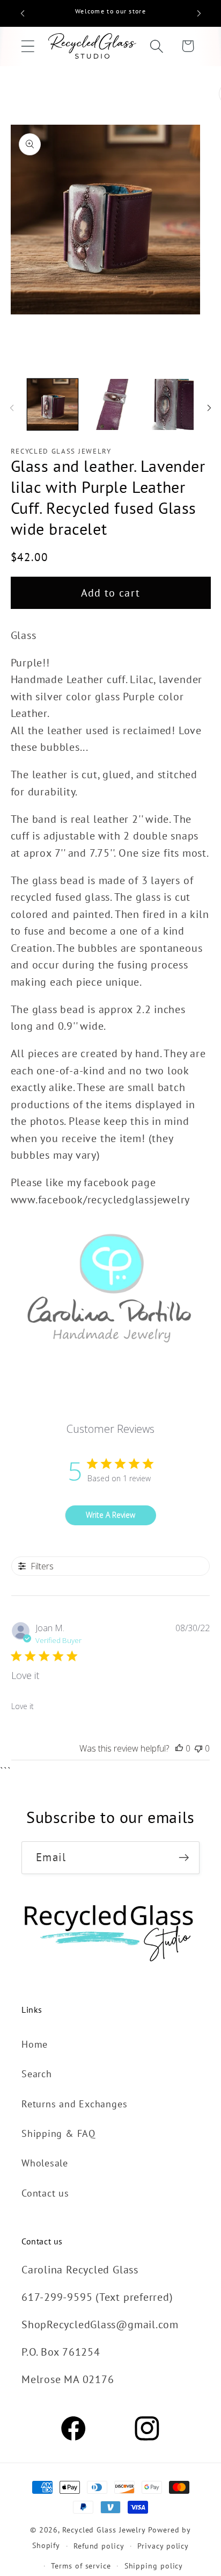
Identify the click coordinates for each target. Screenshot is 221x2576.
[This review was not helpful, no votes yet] (198, 1748)
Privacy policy (163, 2546)
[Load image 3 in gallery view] (168, 404)
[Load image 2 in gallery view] (110, 404)
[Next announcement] (199, 13)
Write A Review (110, 1515)
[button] (28, 46)
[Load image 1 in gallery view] (53, 404)
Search (37, 2073)
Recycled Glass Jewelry (104, 2530)
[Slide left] (12, 408)
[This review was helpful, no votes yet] (179, 1748)
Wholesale (45, 2163)
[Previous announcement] (23, 13)
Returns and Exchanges (74, 2104)
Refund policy (99, 2546)
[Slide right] (209, 408)
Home (35, 2044)
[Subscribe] (184, 1858)
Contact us (45, 2193)
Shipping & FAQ (58, 2133)
